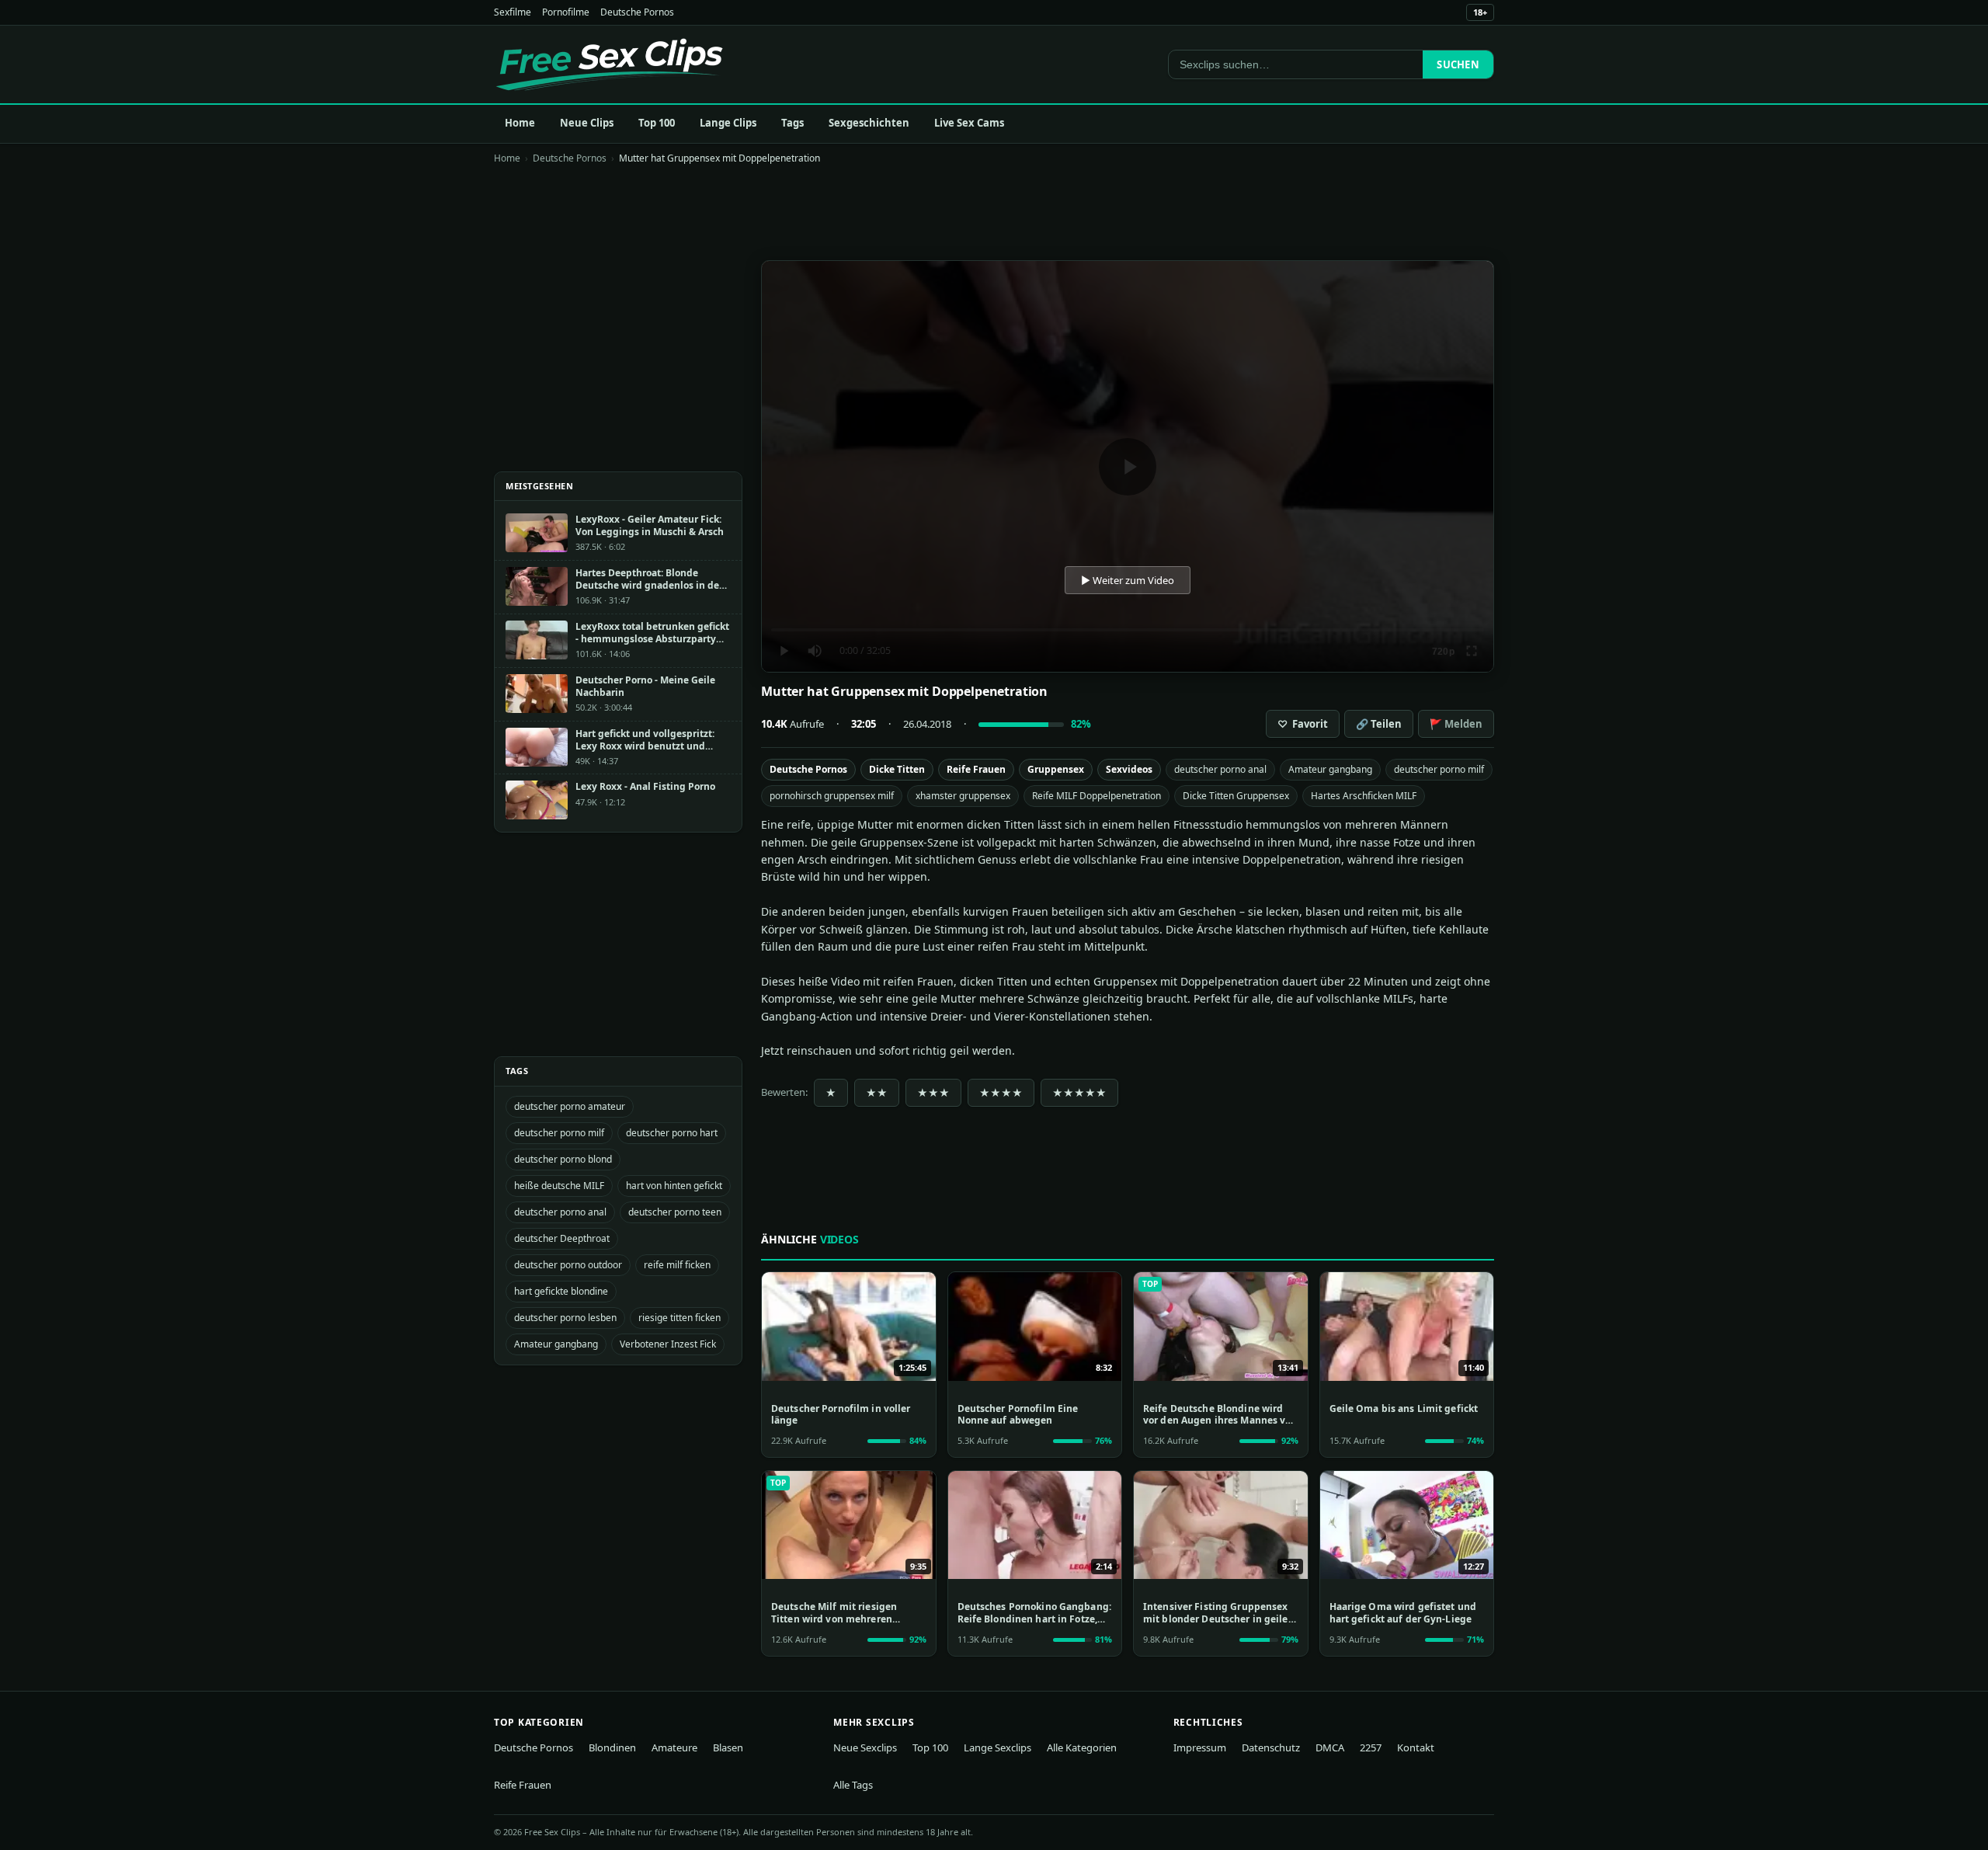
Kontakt (1416, 1747)
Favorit (1303, 724)
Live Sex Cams (969, 123)
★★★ (933, 1093)
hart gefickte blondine (561, 1291)
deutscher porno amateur (570, 1106)
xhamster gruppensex (963, 796)
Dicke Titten (897, 769)
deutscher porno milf (1439, 769)
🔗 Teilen (1379, 724)
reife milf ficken (677, 1265)
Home (520, 123)
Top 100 (657, 123)
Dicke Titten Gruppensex (1236, 796)
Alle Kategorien (1082, 1747)
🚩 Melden (1456, 724)
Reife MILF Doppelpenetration (1097, 796)
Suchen (1458, 64)
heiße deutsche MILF (559, 1186)
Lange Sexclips (997, 1747)
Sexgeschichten (869, 123)
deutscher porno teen (675, 1212)
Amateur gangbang (1330, 769)
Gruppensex (1056, 769)
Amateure (674, 1747)
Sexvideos (1129, 769)
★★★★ (1001, 1093)
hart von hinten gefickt (674, 1186)
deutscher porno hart (672, 1133)
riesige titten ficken (679, 1318)
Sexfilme (513, 12)
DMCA (1330, 1747)
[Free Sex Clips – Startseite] (609, 64)
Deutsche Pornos (637, 12)
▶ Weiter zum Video (1128, 580)
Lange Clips (728, 123)
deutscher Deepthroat (562, 1238)
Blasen (728, 1747)
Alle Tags (853, 1785)
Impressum (1200, 1747)
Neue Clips (587, 123)
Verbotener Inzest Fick (668, 1344)
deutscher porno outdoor (568, 1265)
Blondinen (612, 1747)
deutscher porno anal (1220, 769)
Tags (792, 123)
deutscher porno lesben (565, 1318)
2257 (1371, 1747)
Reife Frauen (976, 769)
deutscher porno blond (563, 1159)
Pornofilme (566, 12)
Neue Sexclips (865, 1747)
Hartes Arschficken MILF (1364, 796)
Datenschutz (1271, 1747)
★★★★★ (1079, 1093)
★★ (877, 1093)
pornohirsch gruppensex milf (832, 796)
